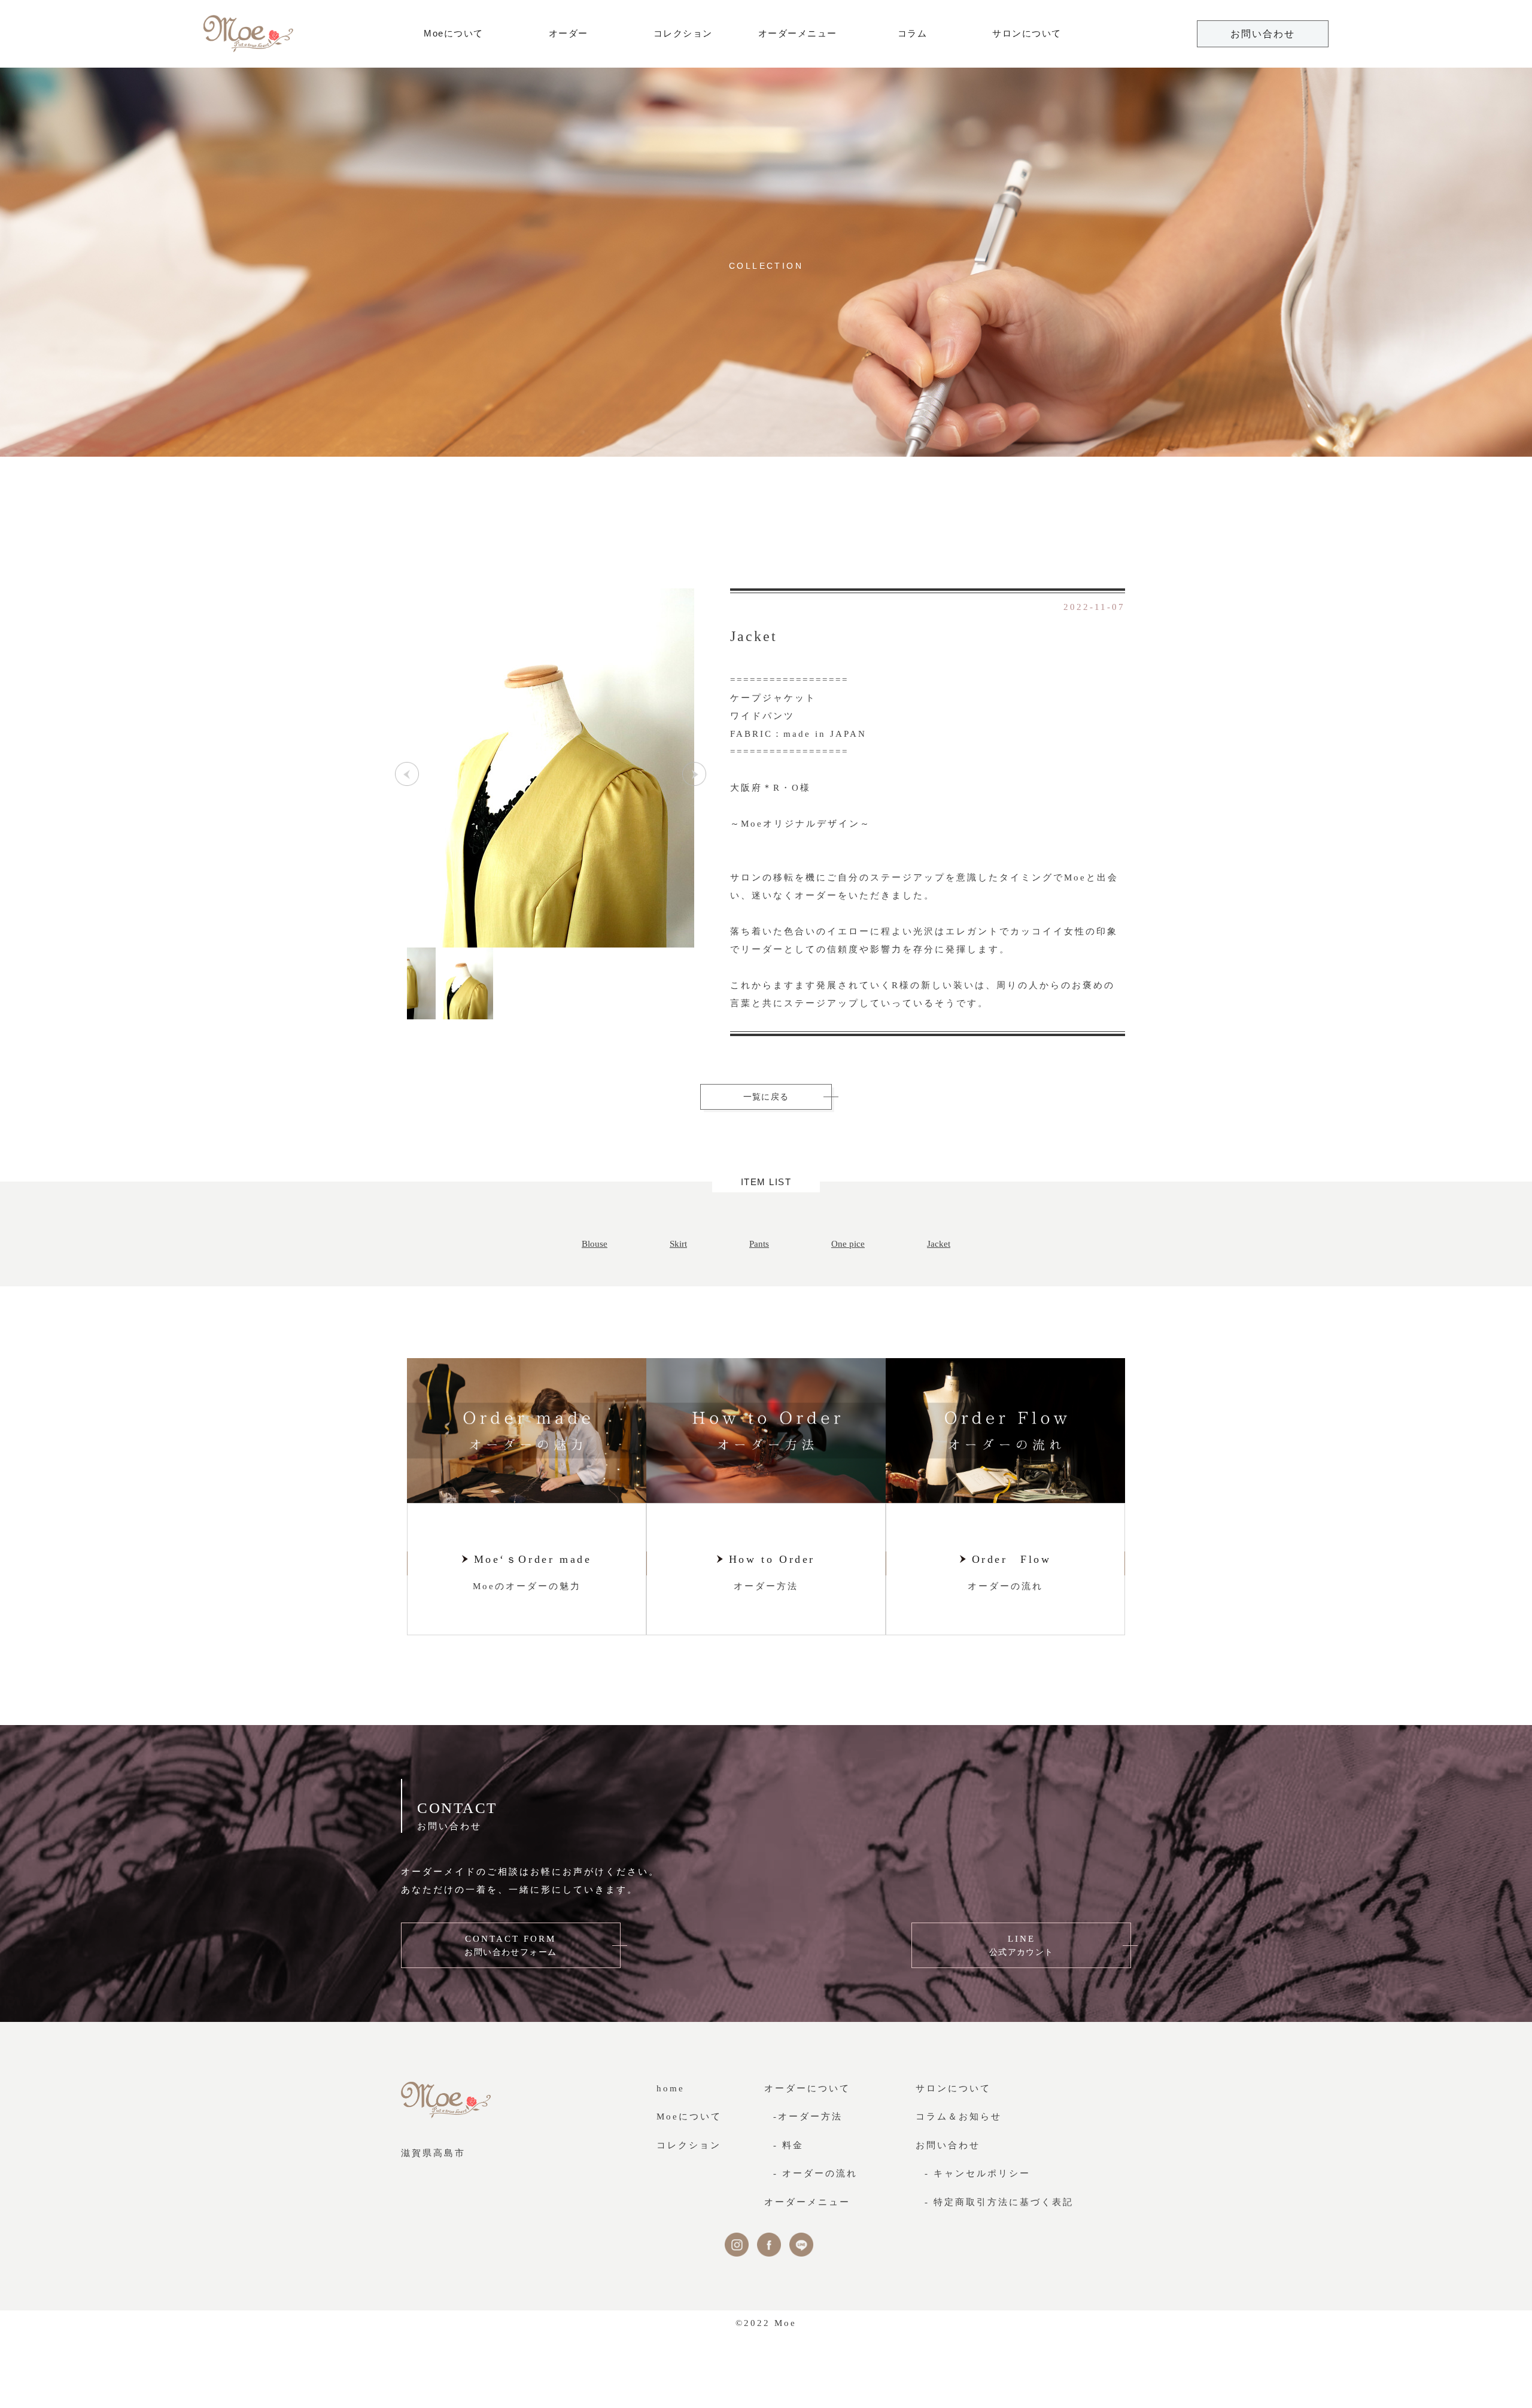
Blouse (595, 1244)
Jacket (939, 1244)
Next (694, 774)
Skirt (678, 1244)
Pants (759, 1244)
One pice (848, 1244)
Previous (407, 774)
